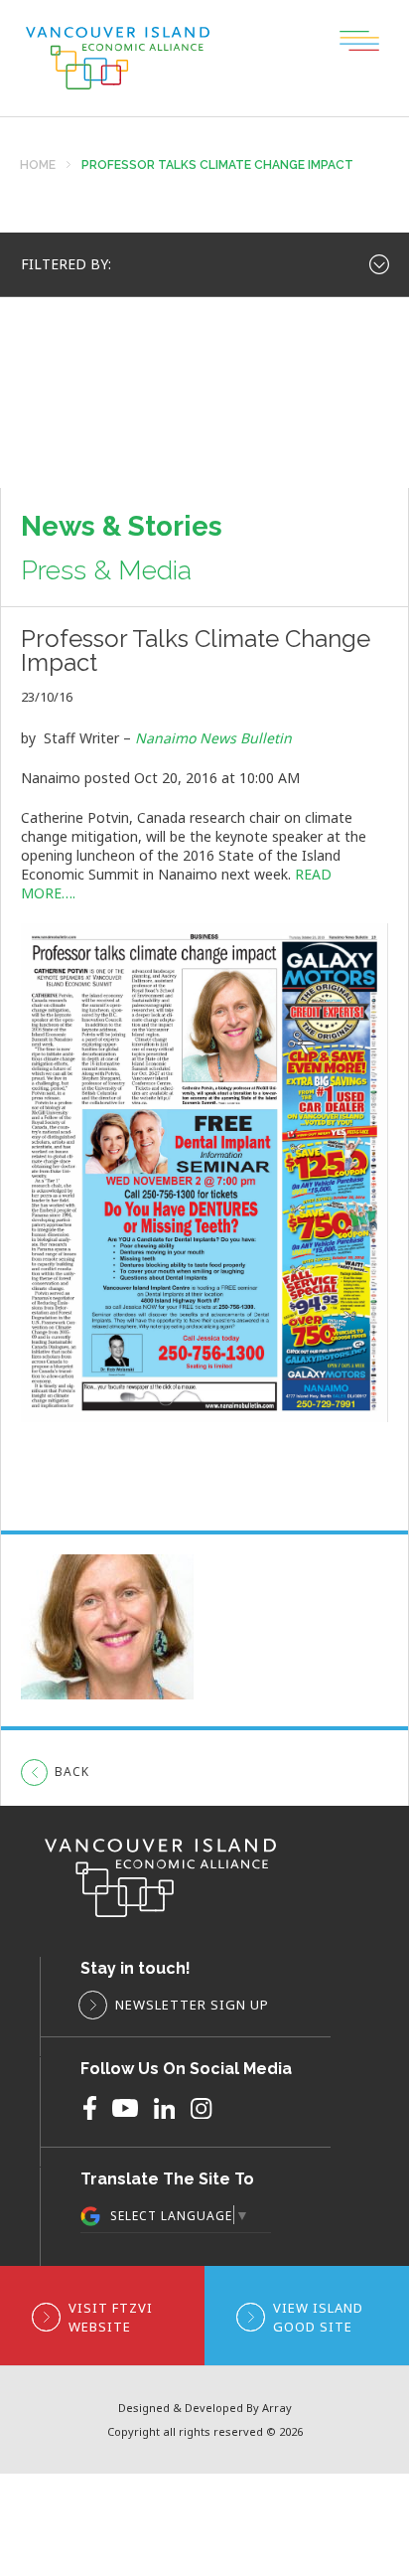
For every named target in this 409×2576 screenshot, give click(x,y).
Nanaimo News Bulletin (213, 738)
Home (38, 165)
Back (72, 1771)
